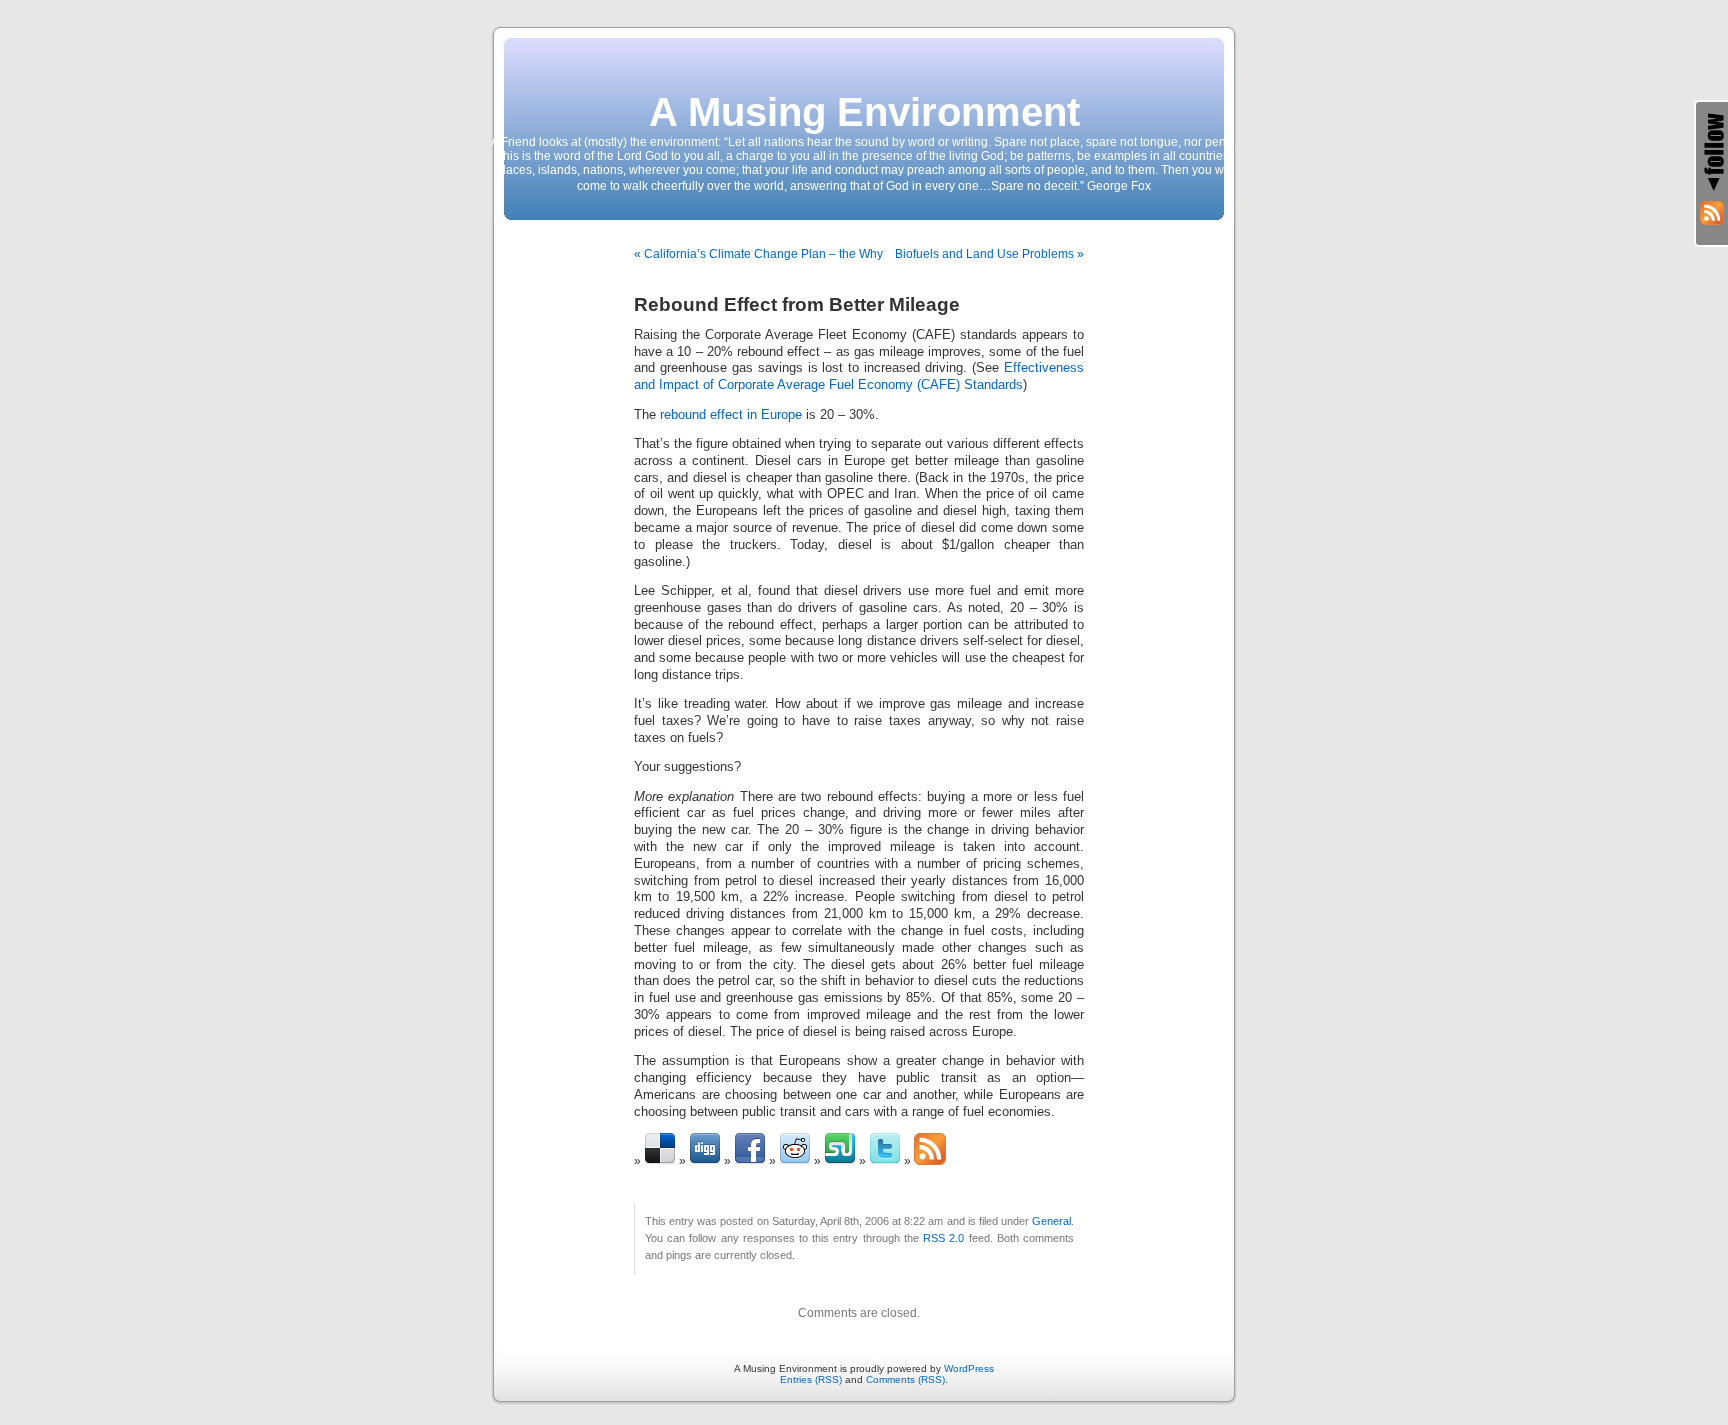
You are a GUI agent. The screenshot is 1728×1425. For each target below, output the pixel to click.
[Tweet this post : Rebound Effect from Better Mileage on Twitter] (885, 1161)
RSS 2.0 (943, 1238)
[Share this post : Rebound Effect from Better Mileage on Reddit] (795, 1161)
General (1051, 1221)
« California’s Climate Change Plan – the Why (758, 254)
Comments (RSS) (905, 1379)
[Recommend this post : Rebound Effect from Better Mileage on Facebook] (750, 1161)
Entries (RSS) (811, 1379)
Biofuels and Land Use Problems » (989, 254)
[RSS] (1712, 213)
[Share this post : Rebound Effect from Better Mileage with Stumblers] (840, 1161)
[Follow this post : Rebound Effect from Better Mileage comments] (930, 1161)
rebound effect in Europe (733, 415)
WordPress (969, 1368)
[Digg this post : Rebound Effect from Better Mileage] (705, 1161)
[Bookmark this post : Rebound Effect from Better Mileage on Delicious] (660, 1161)
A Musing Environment (864, 112)
